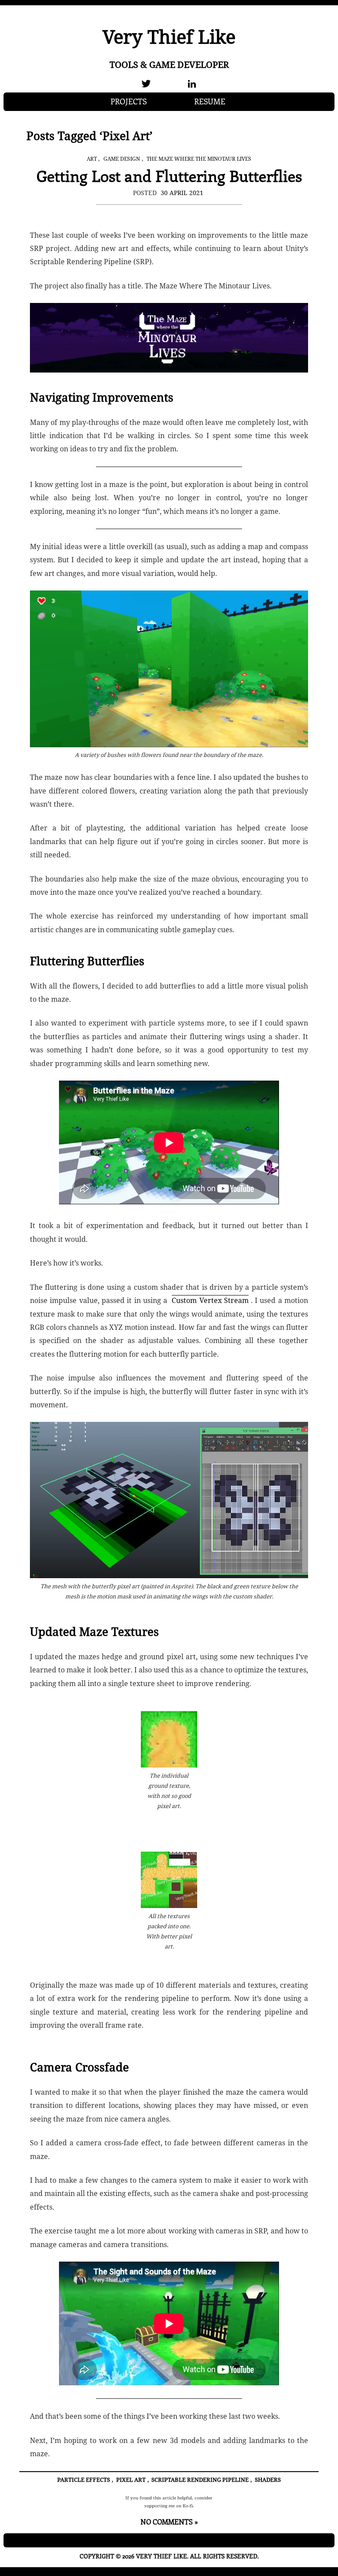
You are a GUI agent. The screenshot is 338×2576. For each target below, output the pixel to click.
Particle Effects (84, 2480)
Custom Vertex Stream (210, 1300)
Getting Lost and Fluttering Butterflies (169, 175)
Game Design (122, 159)
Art (92, 159)
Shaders (268, 2480)
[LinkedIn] (192, 84)
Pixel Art (131, 2480)
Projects (129, 101)
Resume (210, 101)
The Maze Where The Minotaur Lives (199, 159)
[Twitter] (146, 84)
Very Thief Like (169, 36)
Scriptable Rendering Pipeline (200, 2480)
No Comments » (169, 2522)
